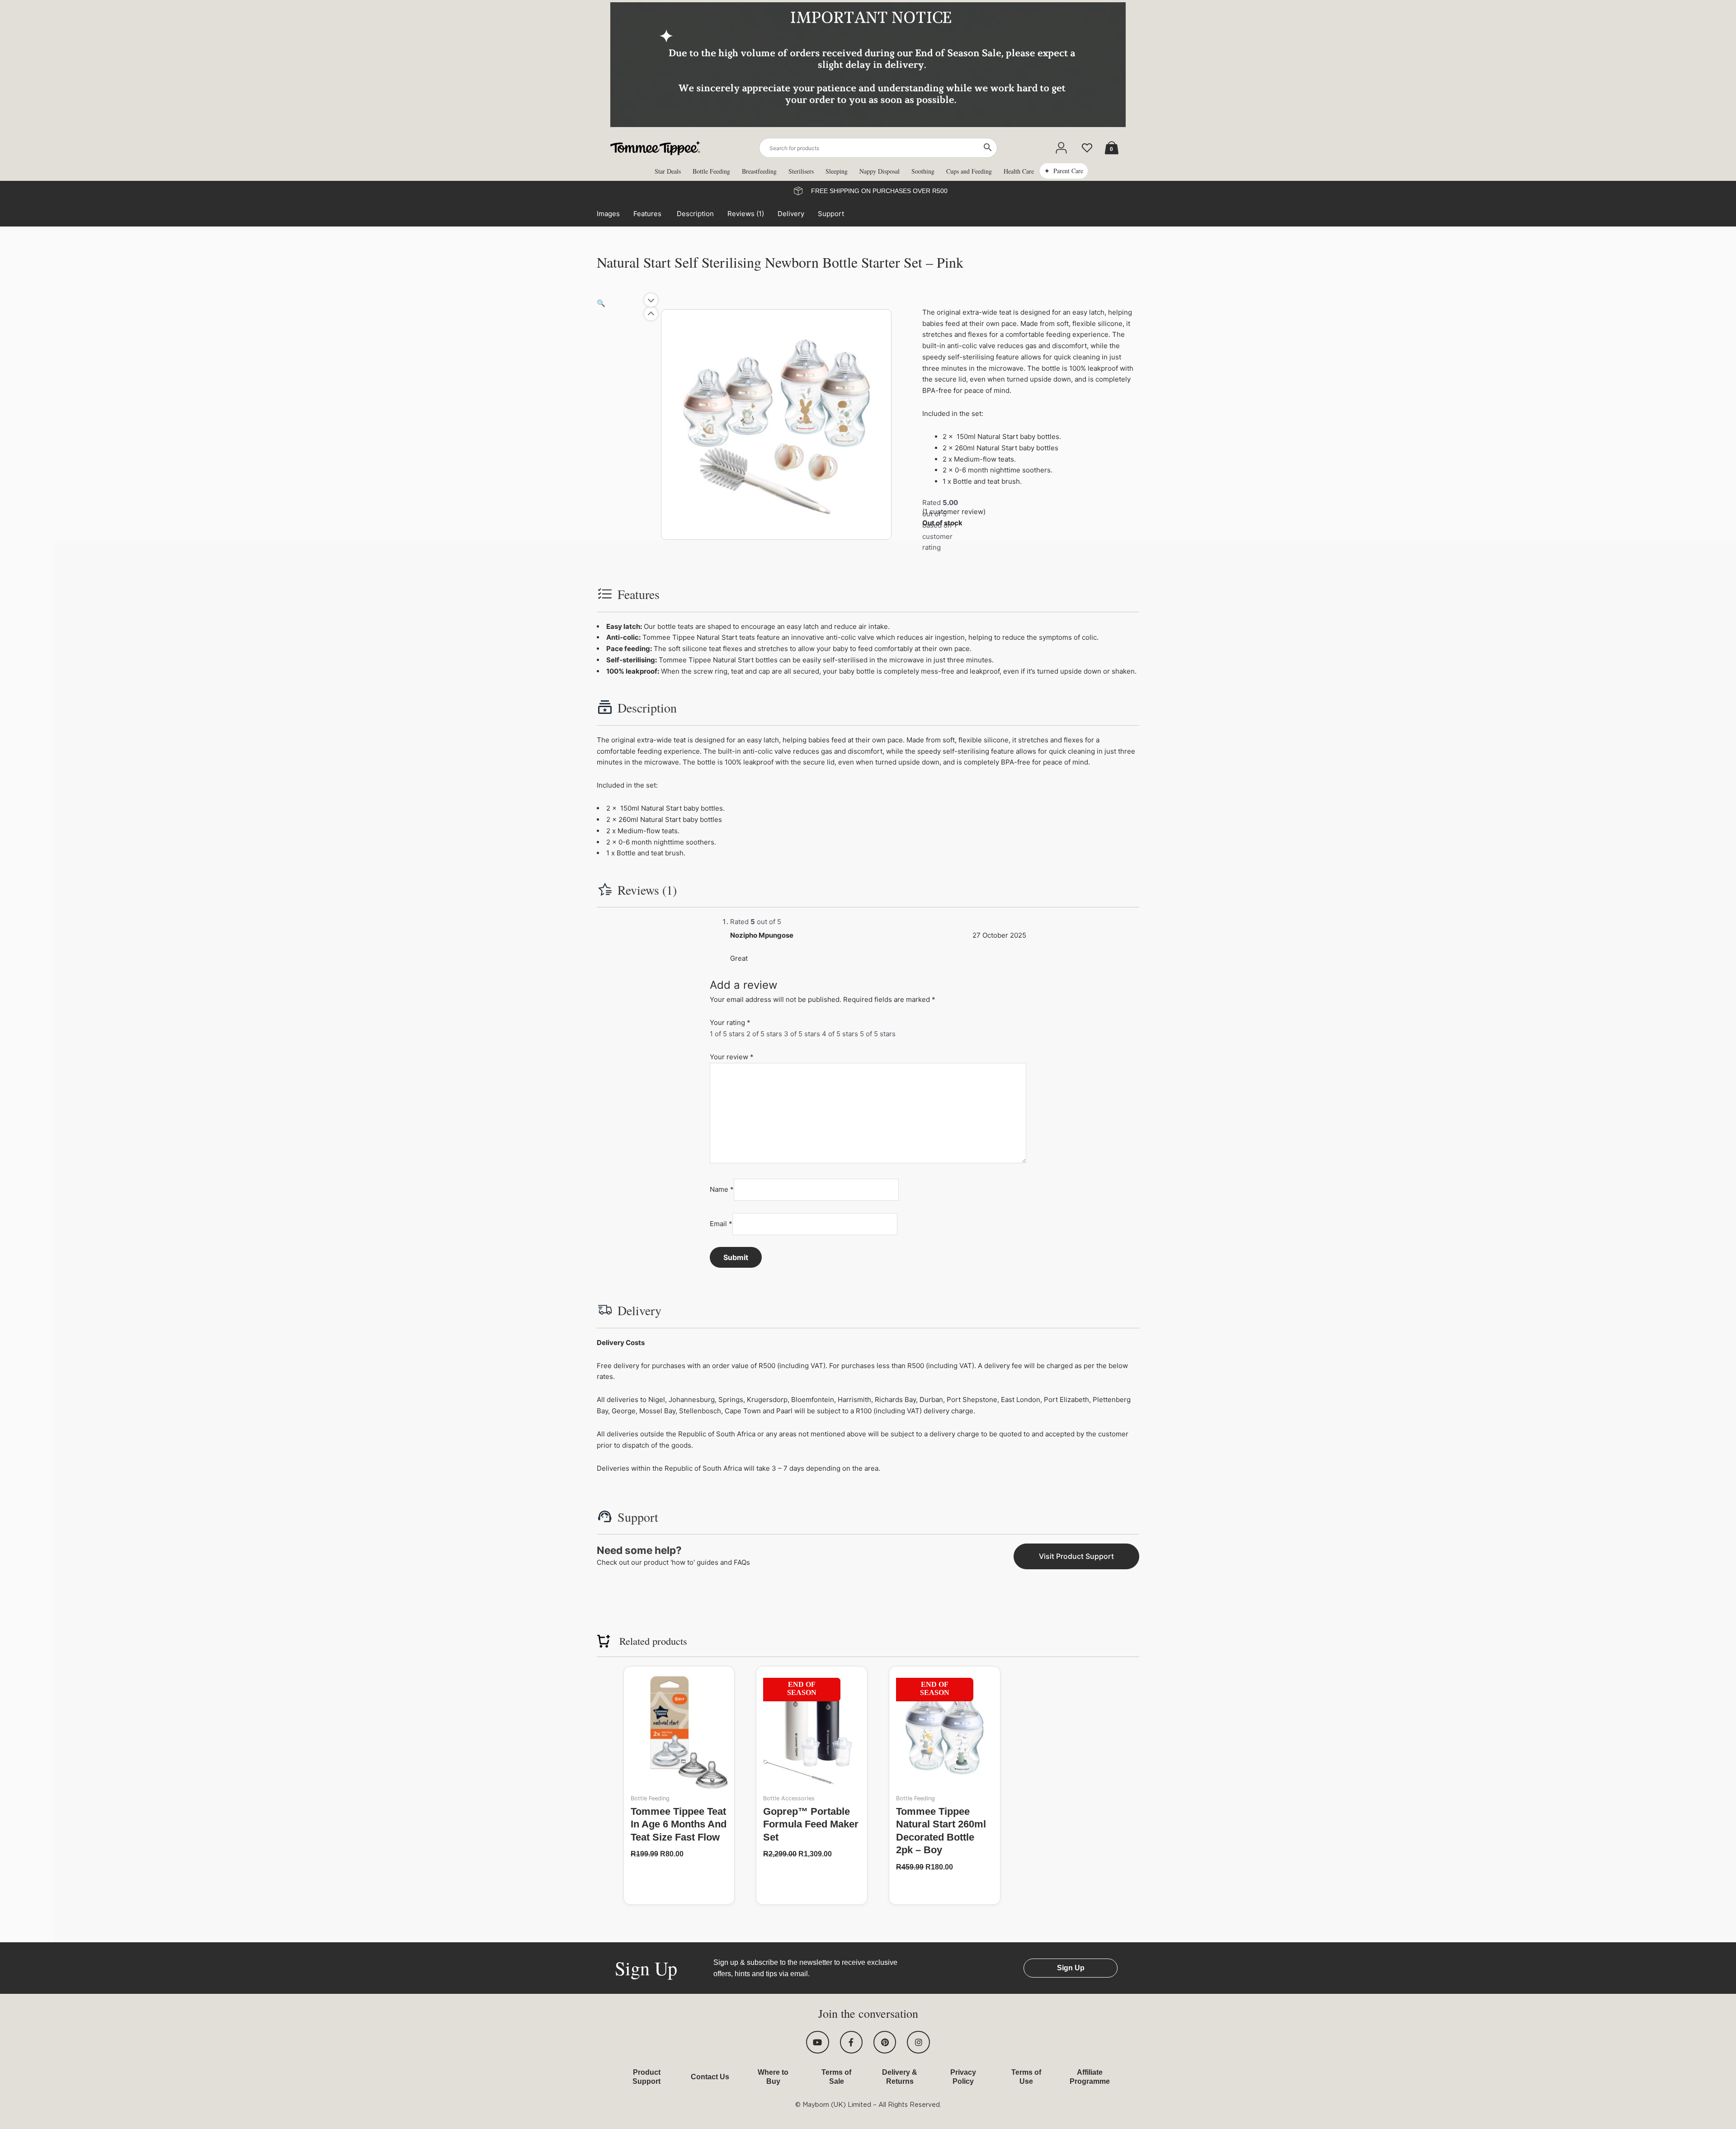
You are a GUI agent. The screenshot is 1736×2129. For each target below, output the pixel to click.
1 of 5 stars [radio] (727, 1034)
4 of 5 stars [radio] (840, 1034)
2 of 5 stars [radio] (764, 1034)
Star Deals (668, 171)
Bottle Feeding (711, 171)
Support (831, 214)
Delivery (791, 214)
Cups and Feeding (969, 171)
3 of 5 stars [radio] (802, 1034)
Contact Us (710, 2077)
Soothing (923, 171)
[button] (601, 303)
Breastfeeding (759, 171)
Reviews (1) (746, 214)
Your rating (730, 1022)
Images (608, 214)
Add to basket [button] (679, 1872)
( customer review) (954, 512)
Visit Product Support (1076, 1556)
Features (648, 214)
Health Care (1019, 171)
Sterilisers (801, 171)
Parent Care (1068, 171)
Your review (732, 1057)
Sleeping (837, 171)
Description (695, 214)
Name (722, 1189)
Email (721, 1224)
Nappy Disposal (880, 171)
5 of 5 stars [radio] (878, 1034)
